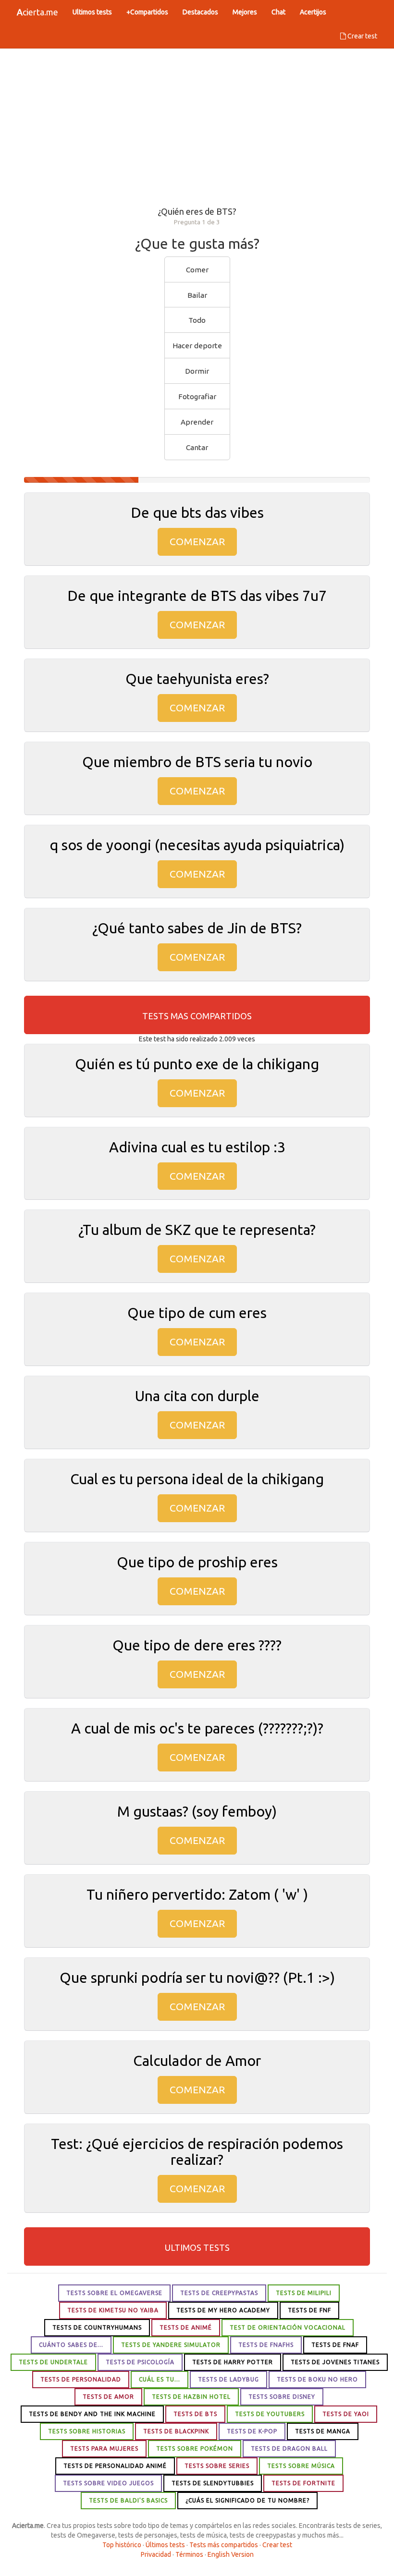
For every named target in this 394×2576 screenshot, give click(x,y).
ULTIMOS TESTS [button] (197, 2247)
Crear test (362, 36)
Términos (189, 2554)
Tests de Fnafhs (266, 2345)
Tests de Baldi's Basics (128, 2500)
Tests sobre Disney (282, 2397)
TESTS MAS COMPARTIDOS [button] (197, 1016)
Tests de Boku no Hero (317, 2379)
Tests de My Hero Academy (223, 2310)
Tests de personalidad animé (115, 2466)
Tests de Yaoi (346, 2414)
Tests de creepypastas (219, 2293)
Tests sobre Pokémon (195, 2448)
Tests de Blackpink (176, 2431)
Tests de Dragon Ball (289, 2448)
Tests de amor (108, 2397)
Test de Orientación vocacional (288, 2327)
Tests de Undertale (53, 2362)
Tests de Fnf (309, 2310)
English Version (231, 2554)
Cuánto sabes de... (71, 2345)
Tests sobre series (217, 2466)
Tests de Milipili (304, 2293)
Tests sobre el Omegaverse (114, 2293)
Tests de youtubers (270, 2414)
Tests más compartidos (224, 2545)
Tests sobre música (301, 2466)
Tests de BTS (195, 2414)
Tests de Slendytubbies (213, 2483)
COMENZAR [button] (197, 541)
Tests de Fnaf (335, 2345)
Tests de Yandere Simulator (171, 2345)
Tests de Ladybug (228, 2379)
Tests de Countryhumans (97, 2327)
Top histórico (122, 2545)
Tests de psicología (140, 2362)
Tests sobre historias (87, 2431)
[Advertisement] (197, 125)
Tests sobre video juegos (108, 2483)
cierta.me (37, 12)
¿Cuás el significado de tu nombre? (247, 2500)
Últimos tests (165, 2545)
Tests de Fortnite (303, 2483)
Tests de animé (186, 2327)
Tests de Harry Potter (233, 2362)
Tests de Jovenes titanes (335, 2362)
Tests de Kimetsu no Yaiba (113, 2310)
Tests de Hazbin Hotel (191, 2397)
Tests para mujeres (104, 2448)
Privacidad (156, 2554)
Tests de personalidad (81, 2379)
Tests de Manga (323, 2431)
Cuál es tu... (160, 2379)
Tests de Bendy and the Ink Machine (92, 2414)
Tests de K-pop (252, 2431)
